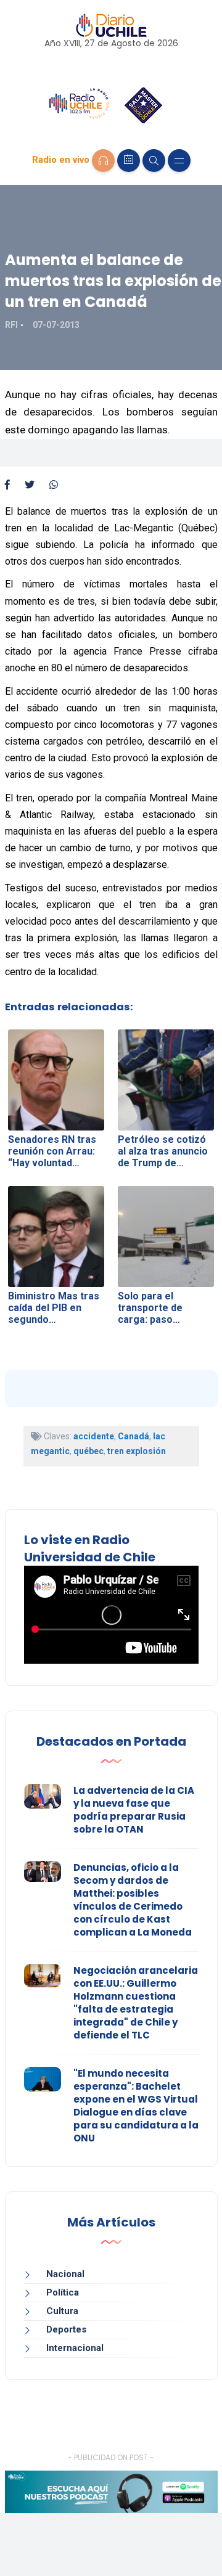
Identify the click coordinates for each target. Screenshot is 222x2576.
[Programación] (129, 161)
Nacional (65, 2274)
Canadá (134, 1436)
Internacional (75, 2348)
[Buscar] (154, 161)
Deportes (66, 2329)
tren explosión (137, 1451)
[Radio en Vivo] (103, 161)
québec (88, 1451)
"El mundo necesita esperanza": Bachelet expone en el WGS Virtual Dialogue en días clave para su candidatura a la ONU (136, 2106)
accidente (94, 1436)
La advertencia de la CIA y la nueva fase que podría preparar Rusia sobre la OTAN (134, 1810)
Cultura (62, 2311)
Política (63, 2292)
